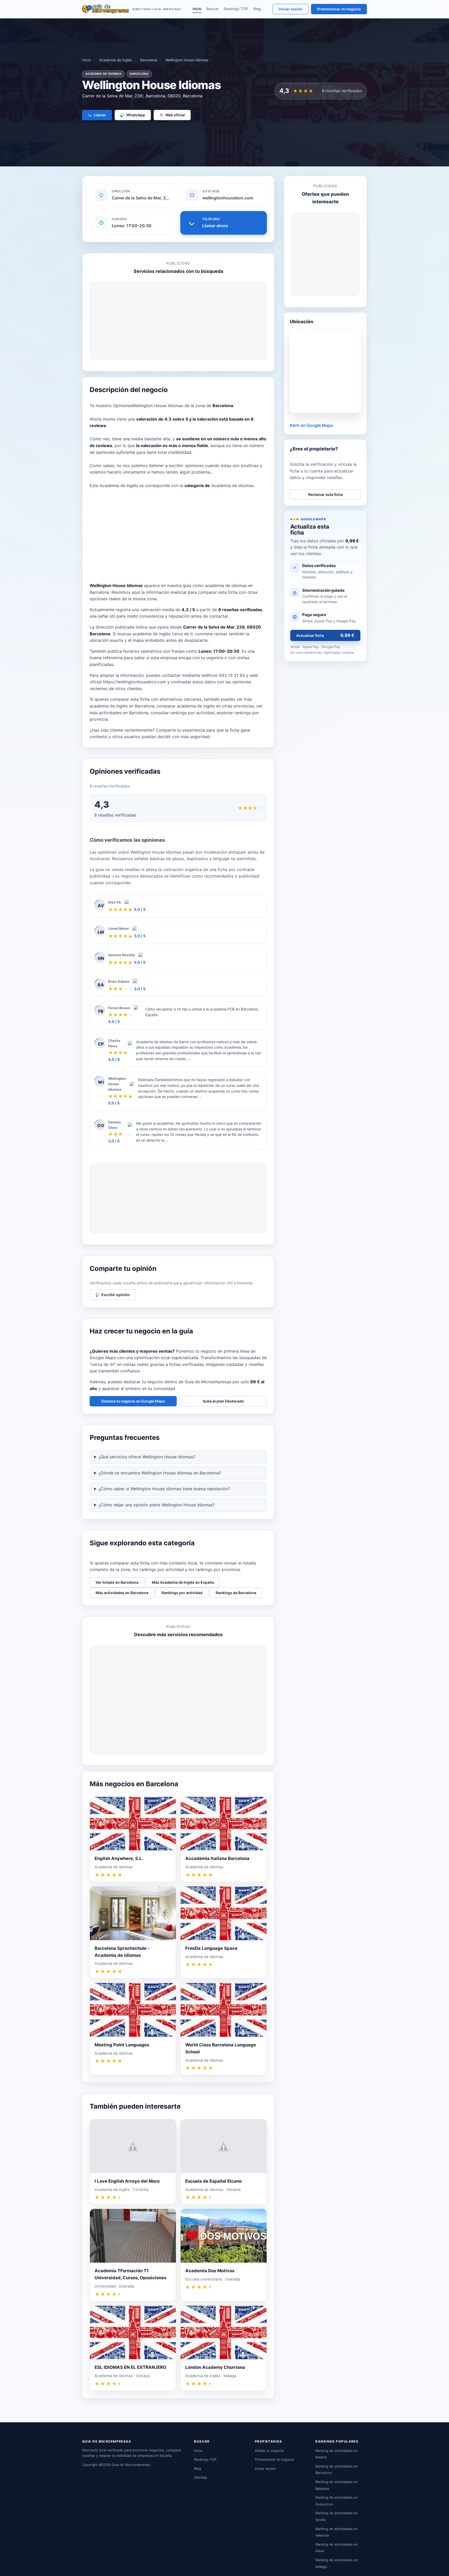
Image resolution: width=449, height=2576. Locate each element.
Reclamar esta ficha (325, 494)
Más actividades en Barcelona (122, 1593)
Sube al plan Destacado (223, 1401)
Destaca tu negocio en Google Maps (133, 1401)
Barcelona (149, 60)
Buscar (213, 9)
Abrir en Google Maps (311, 425)
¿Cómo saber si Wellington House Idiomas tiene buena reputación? (164, 1489)
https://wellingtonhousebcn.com (134, 682)
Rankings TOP (236, 9)
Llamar (100, 115)
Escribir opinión (116, 1295)
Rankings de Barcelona (236, 1593)
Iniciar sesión (290, 9)
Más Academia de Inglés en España (183, 1582)
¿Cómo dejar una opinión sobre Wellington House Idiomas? (157, 1505)
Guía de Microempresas (131, 2465)
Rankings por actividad (182, 1593)
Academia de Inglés (116, 60)
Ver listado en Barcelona (117, 1582)
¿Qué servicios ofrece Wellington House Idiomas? (147, 1457)
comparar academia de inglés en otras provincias (205, 706)
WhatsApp (136, 115)
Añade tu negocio (269, 2451)
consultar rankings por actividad (183, 713)
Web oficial (175, 115)
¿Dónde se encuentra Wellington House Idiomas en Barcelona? (160, 1473)
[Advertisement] (178, 321)
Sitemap (201, 2477)
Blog (257, 9)
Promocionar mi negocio (339, 9)
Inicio (197, 9)
